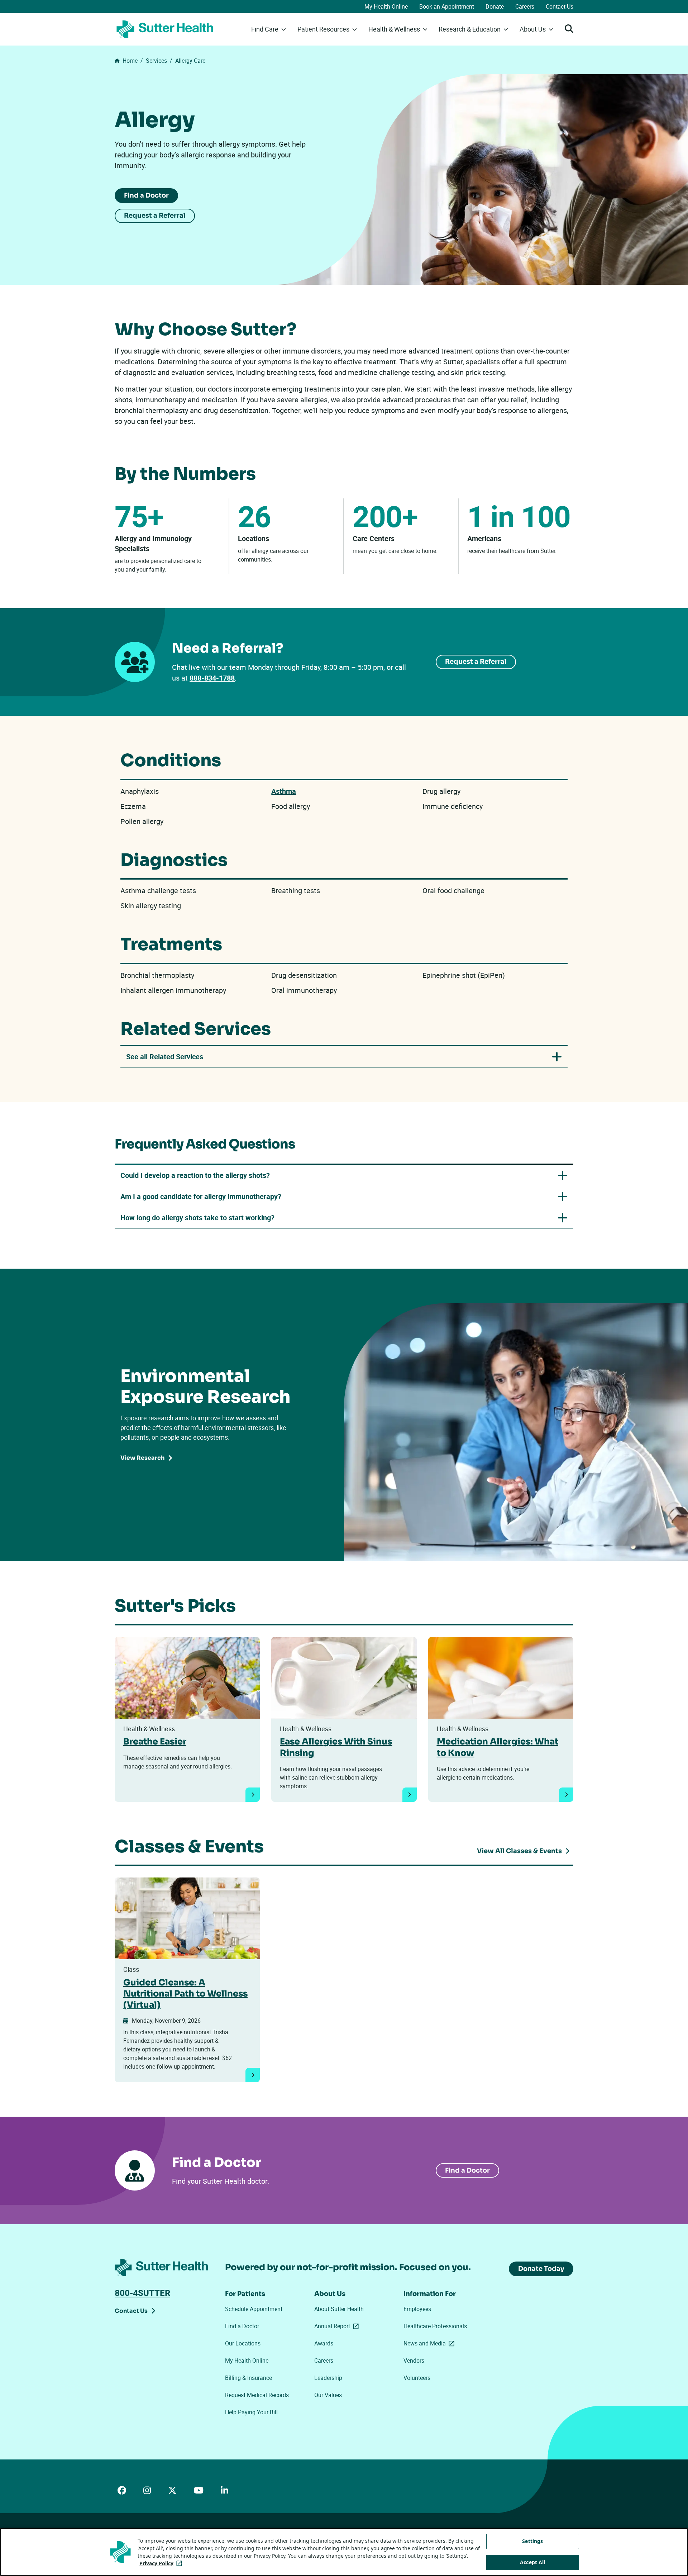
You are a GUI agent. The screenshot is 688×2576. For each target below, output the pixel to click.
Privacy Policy (162, 2563)
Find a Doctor (146, 195)
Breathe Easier (155, 1742)
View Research (142, 1458)
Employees (417, 2309)
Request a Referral (155, 216)
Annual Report (338, 2326)
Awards (324, 2343)
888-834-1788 (212, 678)
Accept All (532, 2562)
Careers (525, 6)
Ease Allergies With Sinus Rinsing (336, 1747)
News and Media (430, 2343)
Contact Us (560, 6)
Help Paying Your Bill (251, 2412)
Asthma (284, 791)
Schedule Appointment (254, 2309)
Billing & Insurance (249, 2378)
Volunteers (417, 2378)
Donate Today (541, 2269)
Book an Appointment (447, 6)
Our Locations (243, 2343)
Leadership (328, 2378)
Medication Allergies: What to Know (498, 1747)
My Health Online (386, 6)
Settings (532, 2541)
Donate (495, 6)
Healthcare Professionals (435, 2326)
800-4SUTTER (142, 2293)
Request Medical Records (257, 2395)
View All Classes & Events (519, 1851)
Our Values (328, 2395)
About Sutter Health (339, 2309)
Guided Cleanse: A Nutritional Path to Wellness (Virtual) (185, 1994)
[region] (344, 2552)
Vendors (414, 2360)
